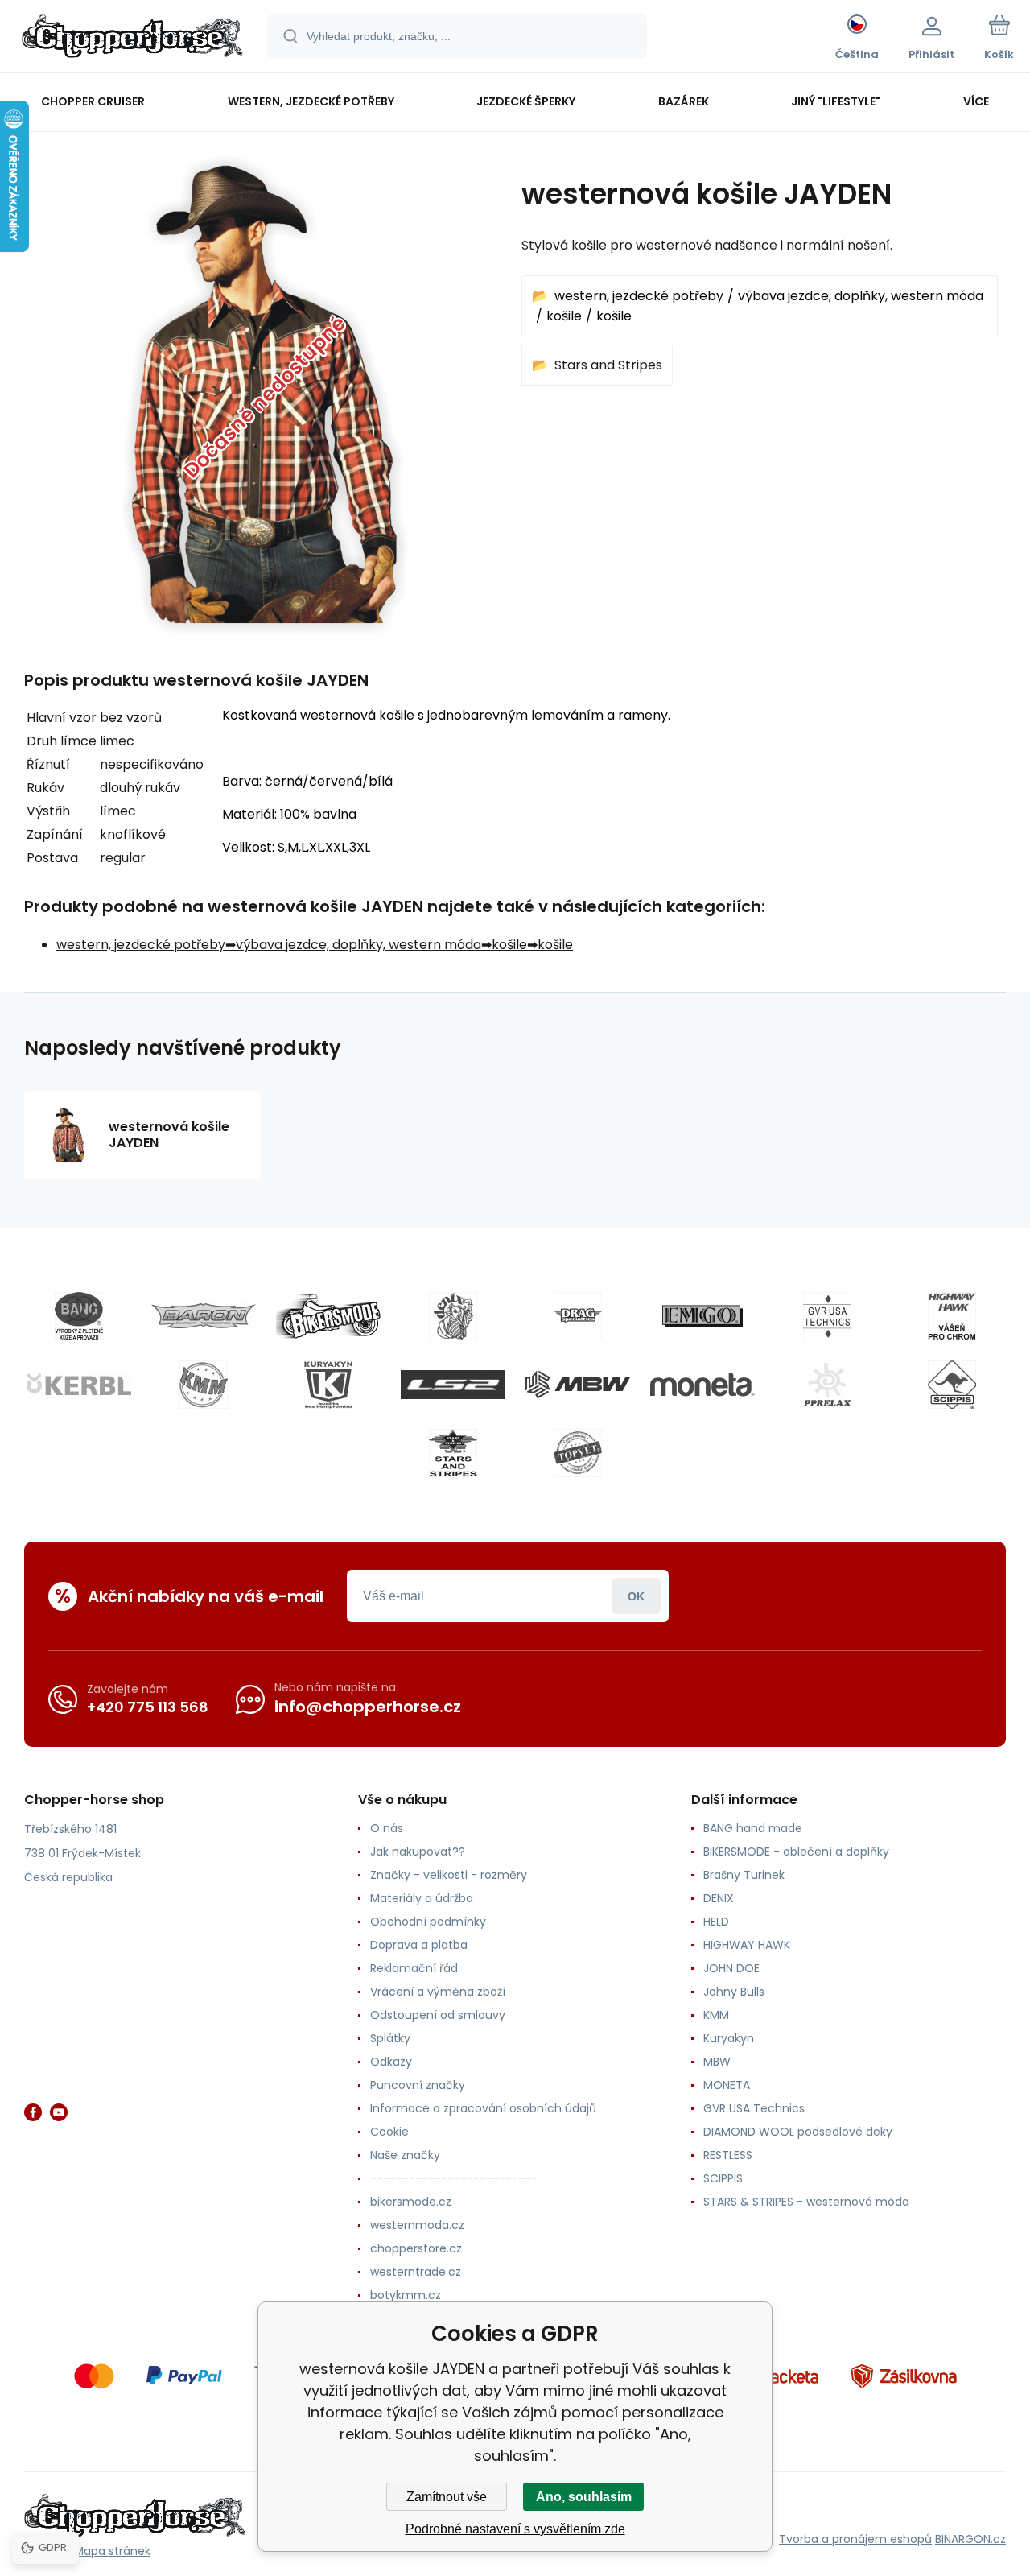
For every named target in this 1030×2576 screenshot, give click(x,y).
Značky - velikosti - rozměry (449, 1875)
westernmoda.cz (417, 2225)
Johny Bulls (734, 1992)
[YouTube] (59, 2112)
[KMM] (204, 1385)
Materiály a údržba (422, 1898)
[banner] (132, 39)
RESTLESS (728, 2155)
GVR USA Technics (754, 2108)
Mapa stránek (112, 2551)
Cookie (389, 2132)
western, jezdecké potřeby (639, 296)
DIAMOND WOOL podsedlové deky (798, 2132)
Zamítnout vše (447, 2497)
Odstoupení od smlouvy (438, 2015)
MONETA (727, 2085)
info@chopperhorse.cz (368, 1707)
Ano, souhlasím (584, 2497)
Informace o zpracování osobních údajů (483, 2108)
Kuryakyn (729, 2038)
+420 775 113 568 (148, 1707)
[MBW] (578, 1385)
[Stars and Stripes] (453, 1453)
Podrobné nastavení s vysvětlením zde (515, 2529)
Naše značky (405, 2155)
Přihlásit (636, 1596)
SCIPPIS (723, 2178)
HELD (716, 1922)
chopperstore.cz (416, 2248)
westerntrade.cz (416, 2272)
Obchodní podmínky (428, 1922)
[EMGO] (702, 1316)
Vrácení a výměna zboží (438, 1992)
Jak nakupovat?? (418, 1851)
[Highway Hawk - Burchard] (952, 1316)
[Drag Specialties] (578, 1316)
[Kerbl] (79, 1385)
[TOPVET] (578, 1453)
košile (564, 316)
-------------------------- (454, 2178)
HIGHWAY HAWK (747, 1945)
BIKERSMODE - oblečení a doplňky (796, 1851)
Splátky (390, 2038)
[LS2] (453, 1385)
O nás (387, 1828)
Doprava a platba (419, 1945)
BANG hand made (753, 1828)
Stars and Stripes (608, 365)
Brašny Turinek (744, 1875)
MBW (717, 2062)
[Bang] (79, 1316)
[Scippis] (952, 1385)
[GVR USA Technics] (827, 1316)
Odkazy (391, 2062)
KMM (716, 2015)
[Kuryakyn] (328, 1385)
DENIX (719, 1898)
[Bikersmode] (328, 1316)
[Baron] (204, 1316)
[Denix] (453, 1316)
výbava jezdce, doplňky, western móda (861, 296)
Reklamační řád (414, 1968)
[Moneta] (702, 1385)
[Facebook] (33, 2112)
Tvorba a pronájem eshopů (855, 2539)
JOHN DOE (731, 1968)
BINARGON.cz (970, 2539)
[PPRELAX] (827, 1385)
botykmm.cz (406, 2295)
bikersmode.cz (411, 2202)
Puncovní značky (418, 2085)
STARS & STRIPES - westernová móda (806, 2202)
